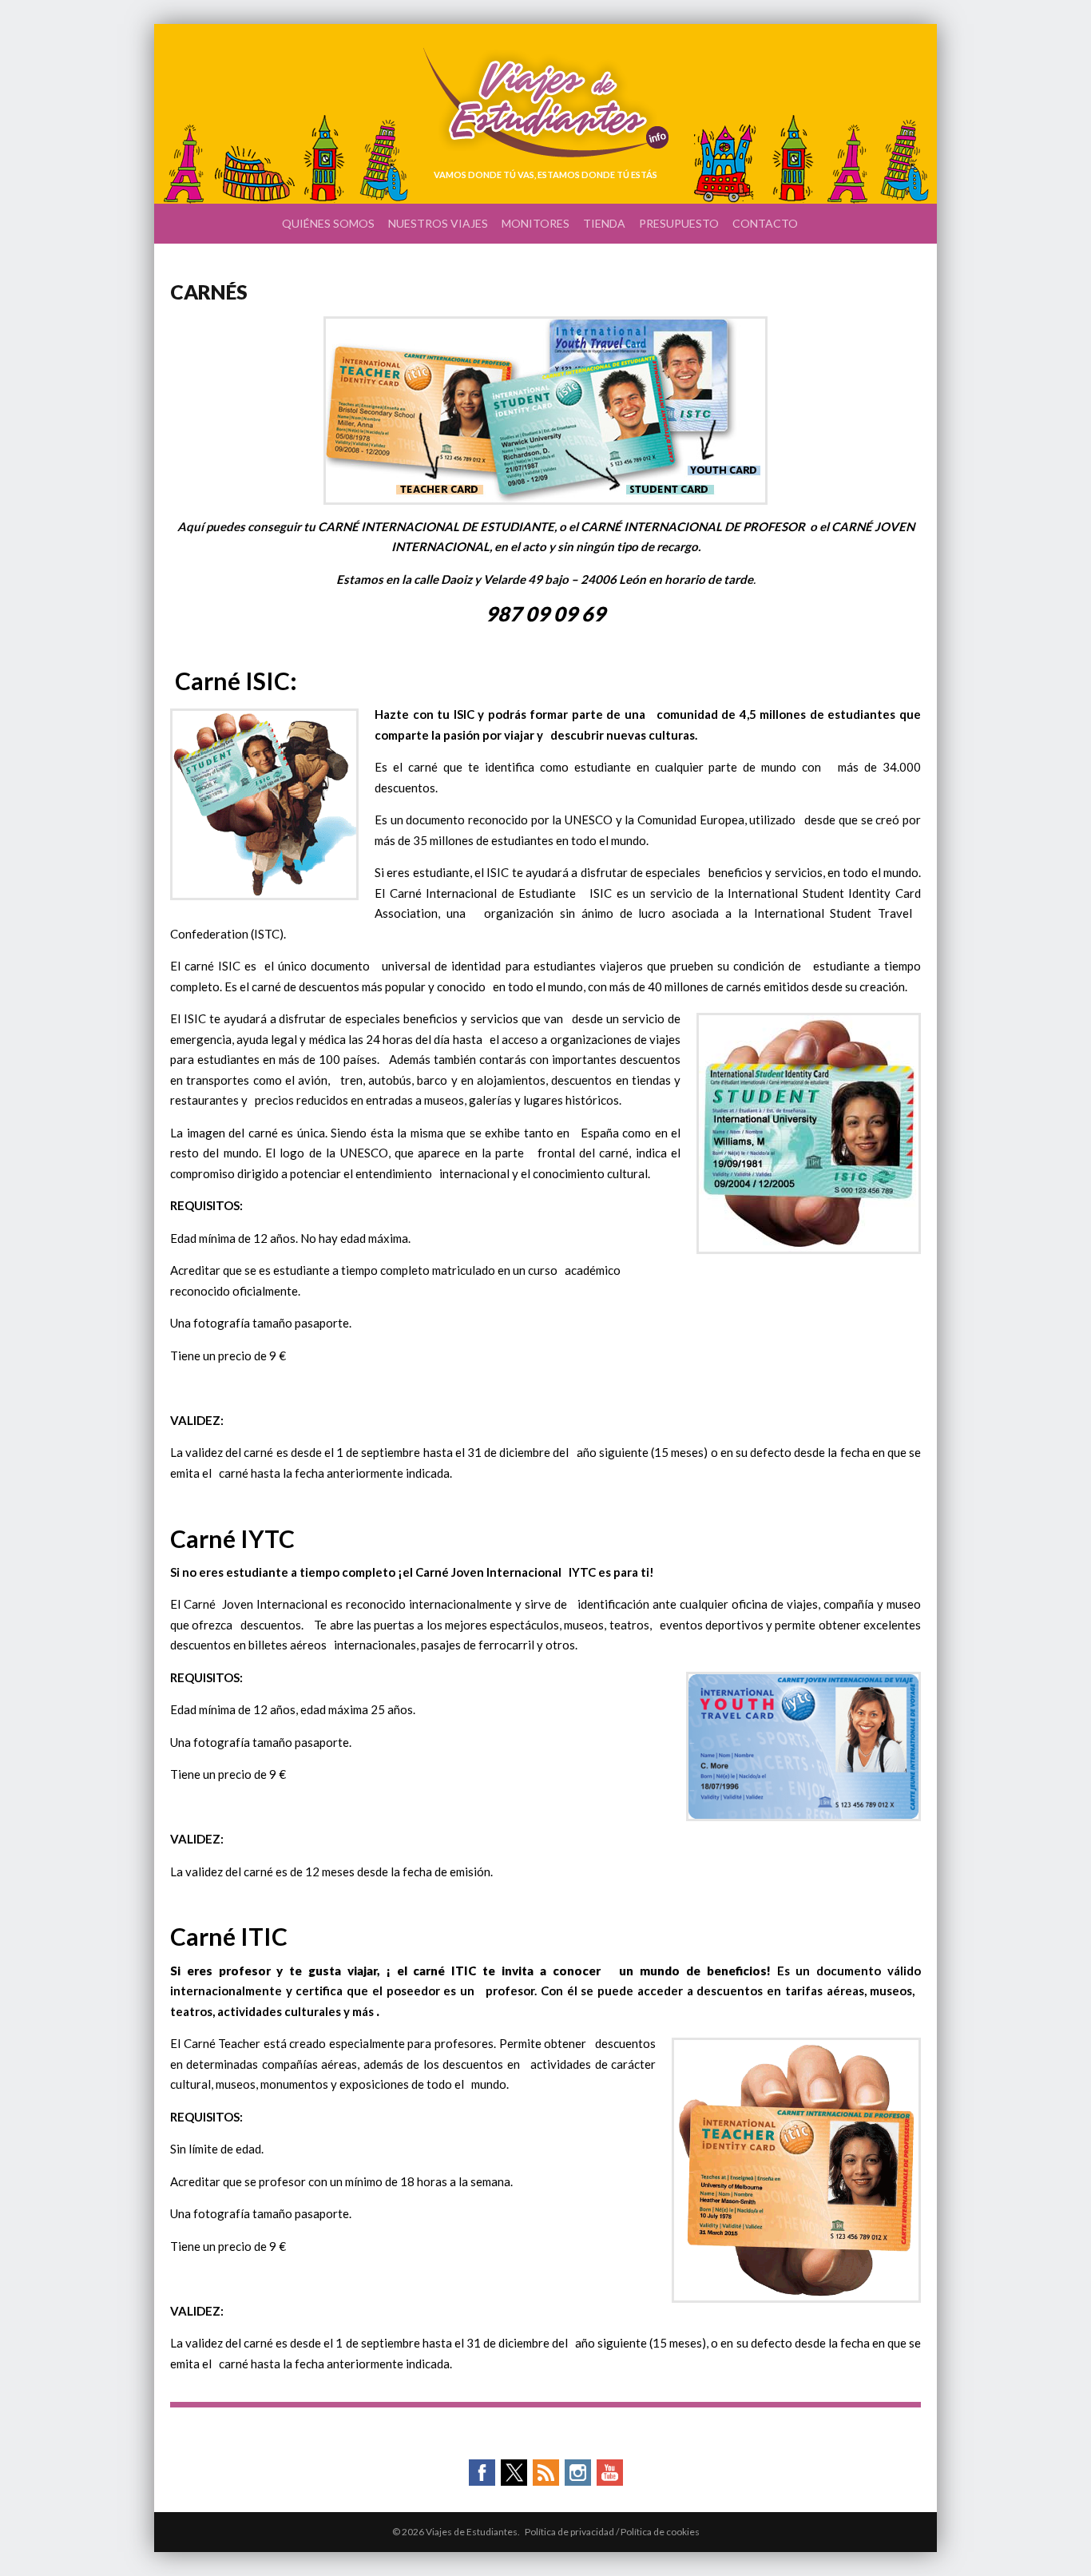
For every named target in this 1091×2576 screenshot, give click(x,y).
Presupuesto (679, 223)
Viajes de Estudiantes (546, 103)
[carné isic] (545, 500)
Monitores (536, 223)
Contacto (765, 223)
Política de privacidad (569, 2532)
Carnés (209, 292)
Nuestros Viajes (438, 223)
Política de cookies (660, 2532)
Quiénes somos (328, 223)
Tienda (604, 223)
